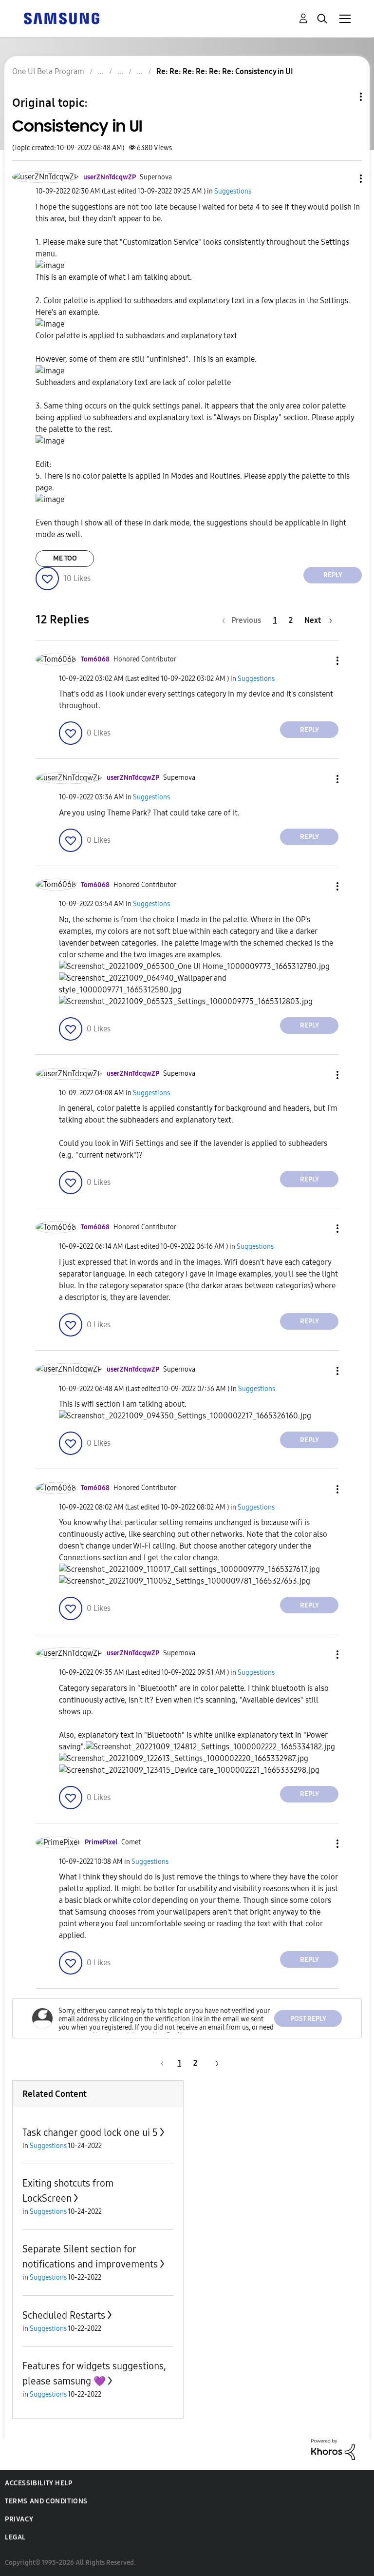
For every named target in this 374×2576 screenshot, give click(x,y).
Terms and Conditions (46, 2501)
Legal (15, 2537)
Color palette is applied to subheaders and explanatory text (136, 336)
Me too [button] (65, 558)
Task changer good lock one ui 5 (90, 2132)
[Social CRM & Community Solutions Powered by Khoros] (333, 2449)
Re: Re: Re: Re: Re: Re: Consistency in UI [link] (225, 71)
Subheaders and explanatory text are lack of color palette (133, 382)
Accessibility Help (39, 2483)
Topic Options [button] (344, 97)
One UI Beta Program (48, 71)
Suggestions (233, 191)
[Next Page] (214, 2063)
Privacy (19, 2519)
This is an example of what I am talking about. (114, 277)
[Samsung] (61, 18)
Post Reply (308, 2019)
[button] (345, 179)
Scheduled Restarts (64, 2315)
